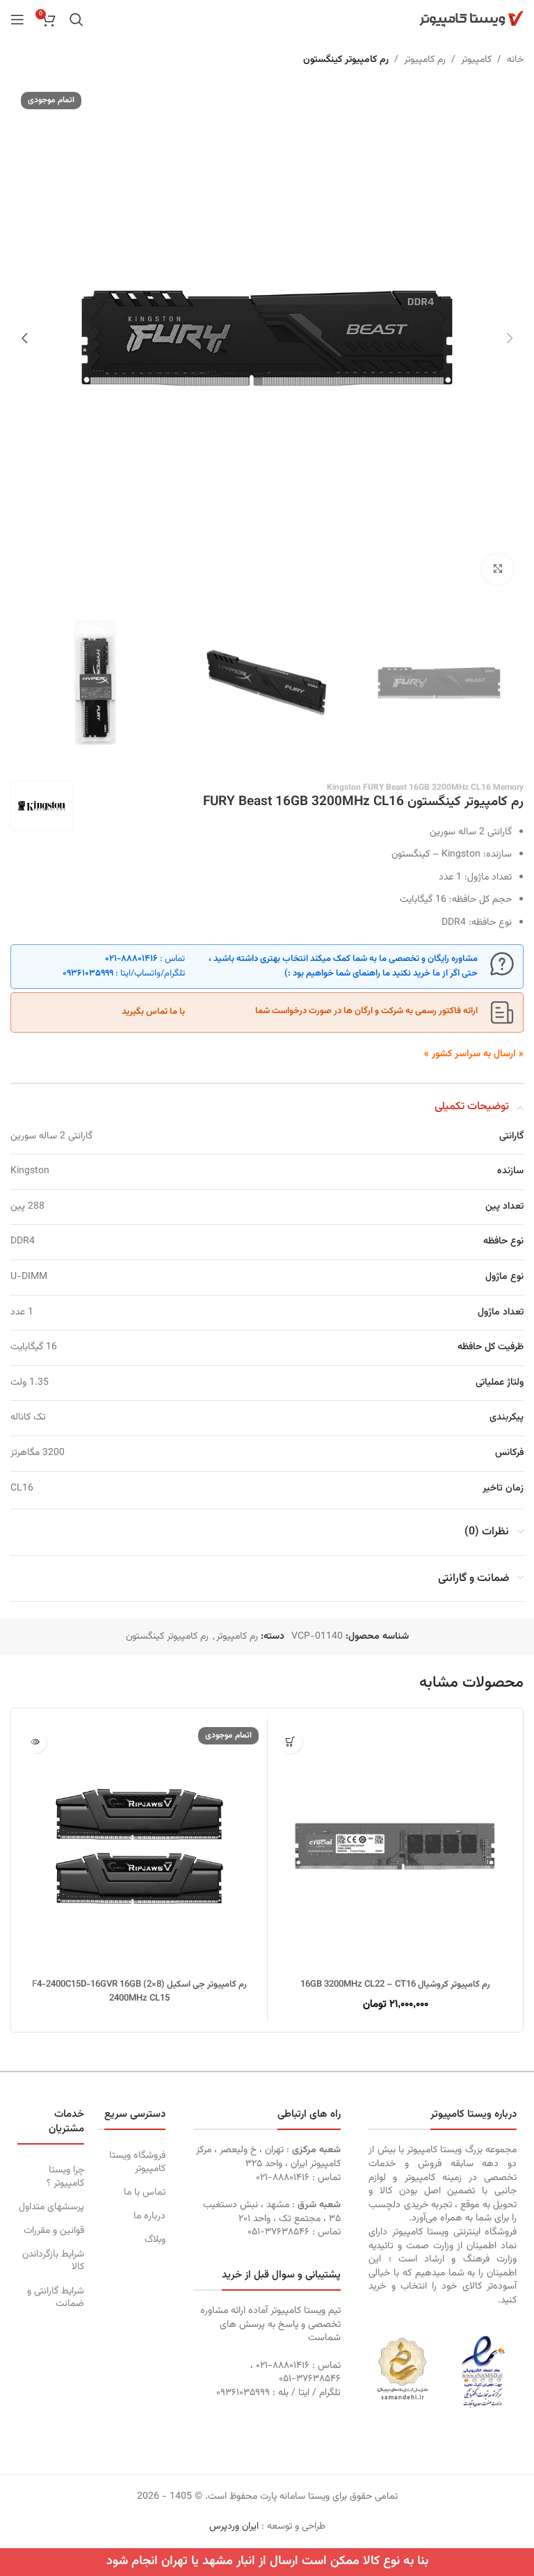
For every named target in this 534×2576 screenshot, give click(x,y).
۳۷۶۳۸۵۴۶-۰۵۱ (278, 2232)
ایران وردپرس (234, 2527)
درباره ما (149, 2216)
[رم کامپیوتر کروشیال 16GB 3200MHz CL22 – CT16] (395, 1846)
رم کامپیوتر (425, 60)
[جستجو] (76, 19)
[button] (510, 338)
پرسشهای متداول (51, 2207)
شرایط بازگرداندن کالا (53, 2261)
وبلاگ (155, 2240)
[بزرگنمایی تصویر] (497, 570)
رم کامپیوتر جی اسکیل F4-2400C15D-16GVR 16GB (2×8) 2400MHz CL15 (139, 1991)
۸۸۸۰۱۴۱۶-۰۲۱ (131, 959)
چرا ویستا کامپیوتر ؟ (65, 2177)
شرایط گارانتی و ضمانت (56, 2298)
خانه (515, 60)
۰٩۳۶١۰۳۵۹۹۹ (88, 973)
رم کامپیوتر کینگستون (346, 60)
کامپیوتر (476, 60)
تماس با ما (144, 2193)
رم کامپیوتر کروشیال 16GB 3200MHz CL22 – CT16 (395, 1985)
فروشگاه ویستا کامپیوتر (137, 2162)
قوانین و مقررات (54, 2231)
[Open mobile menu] (17, 19)
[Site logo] (471, 19)
